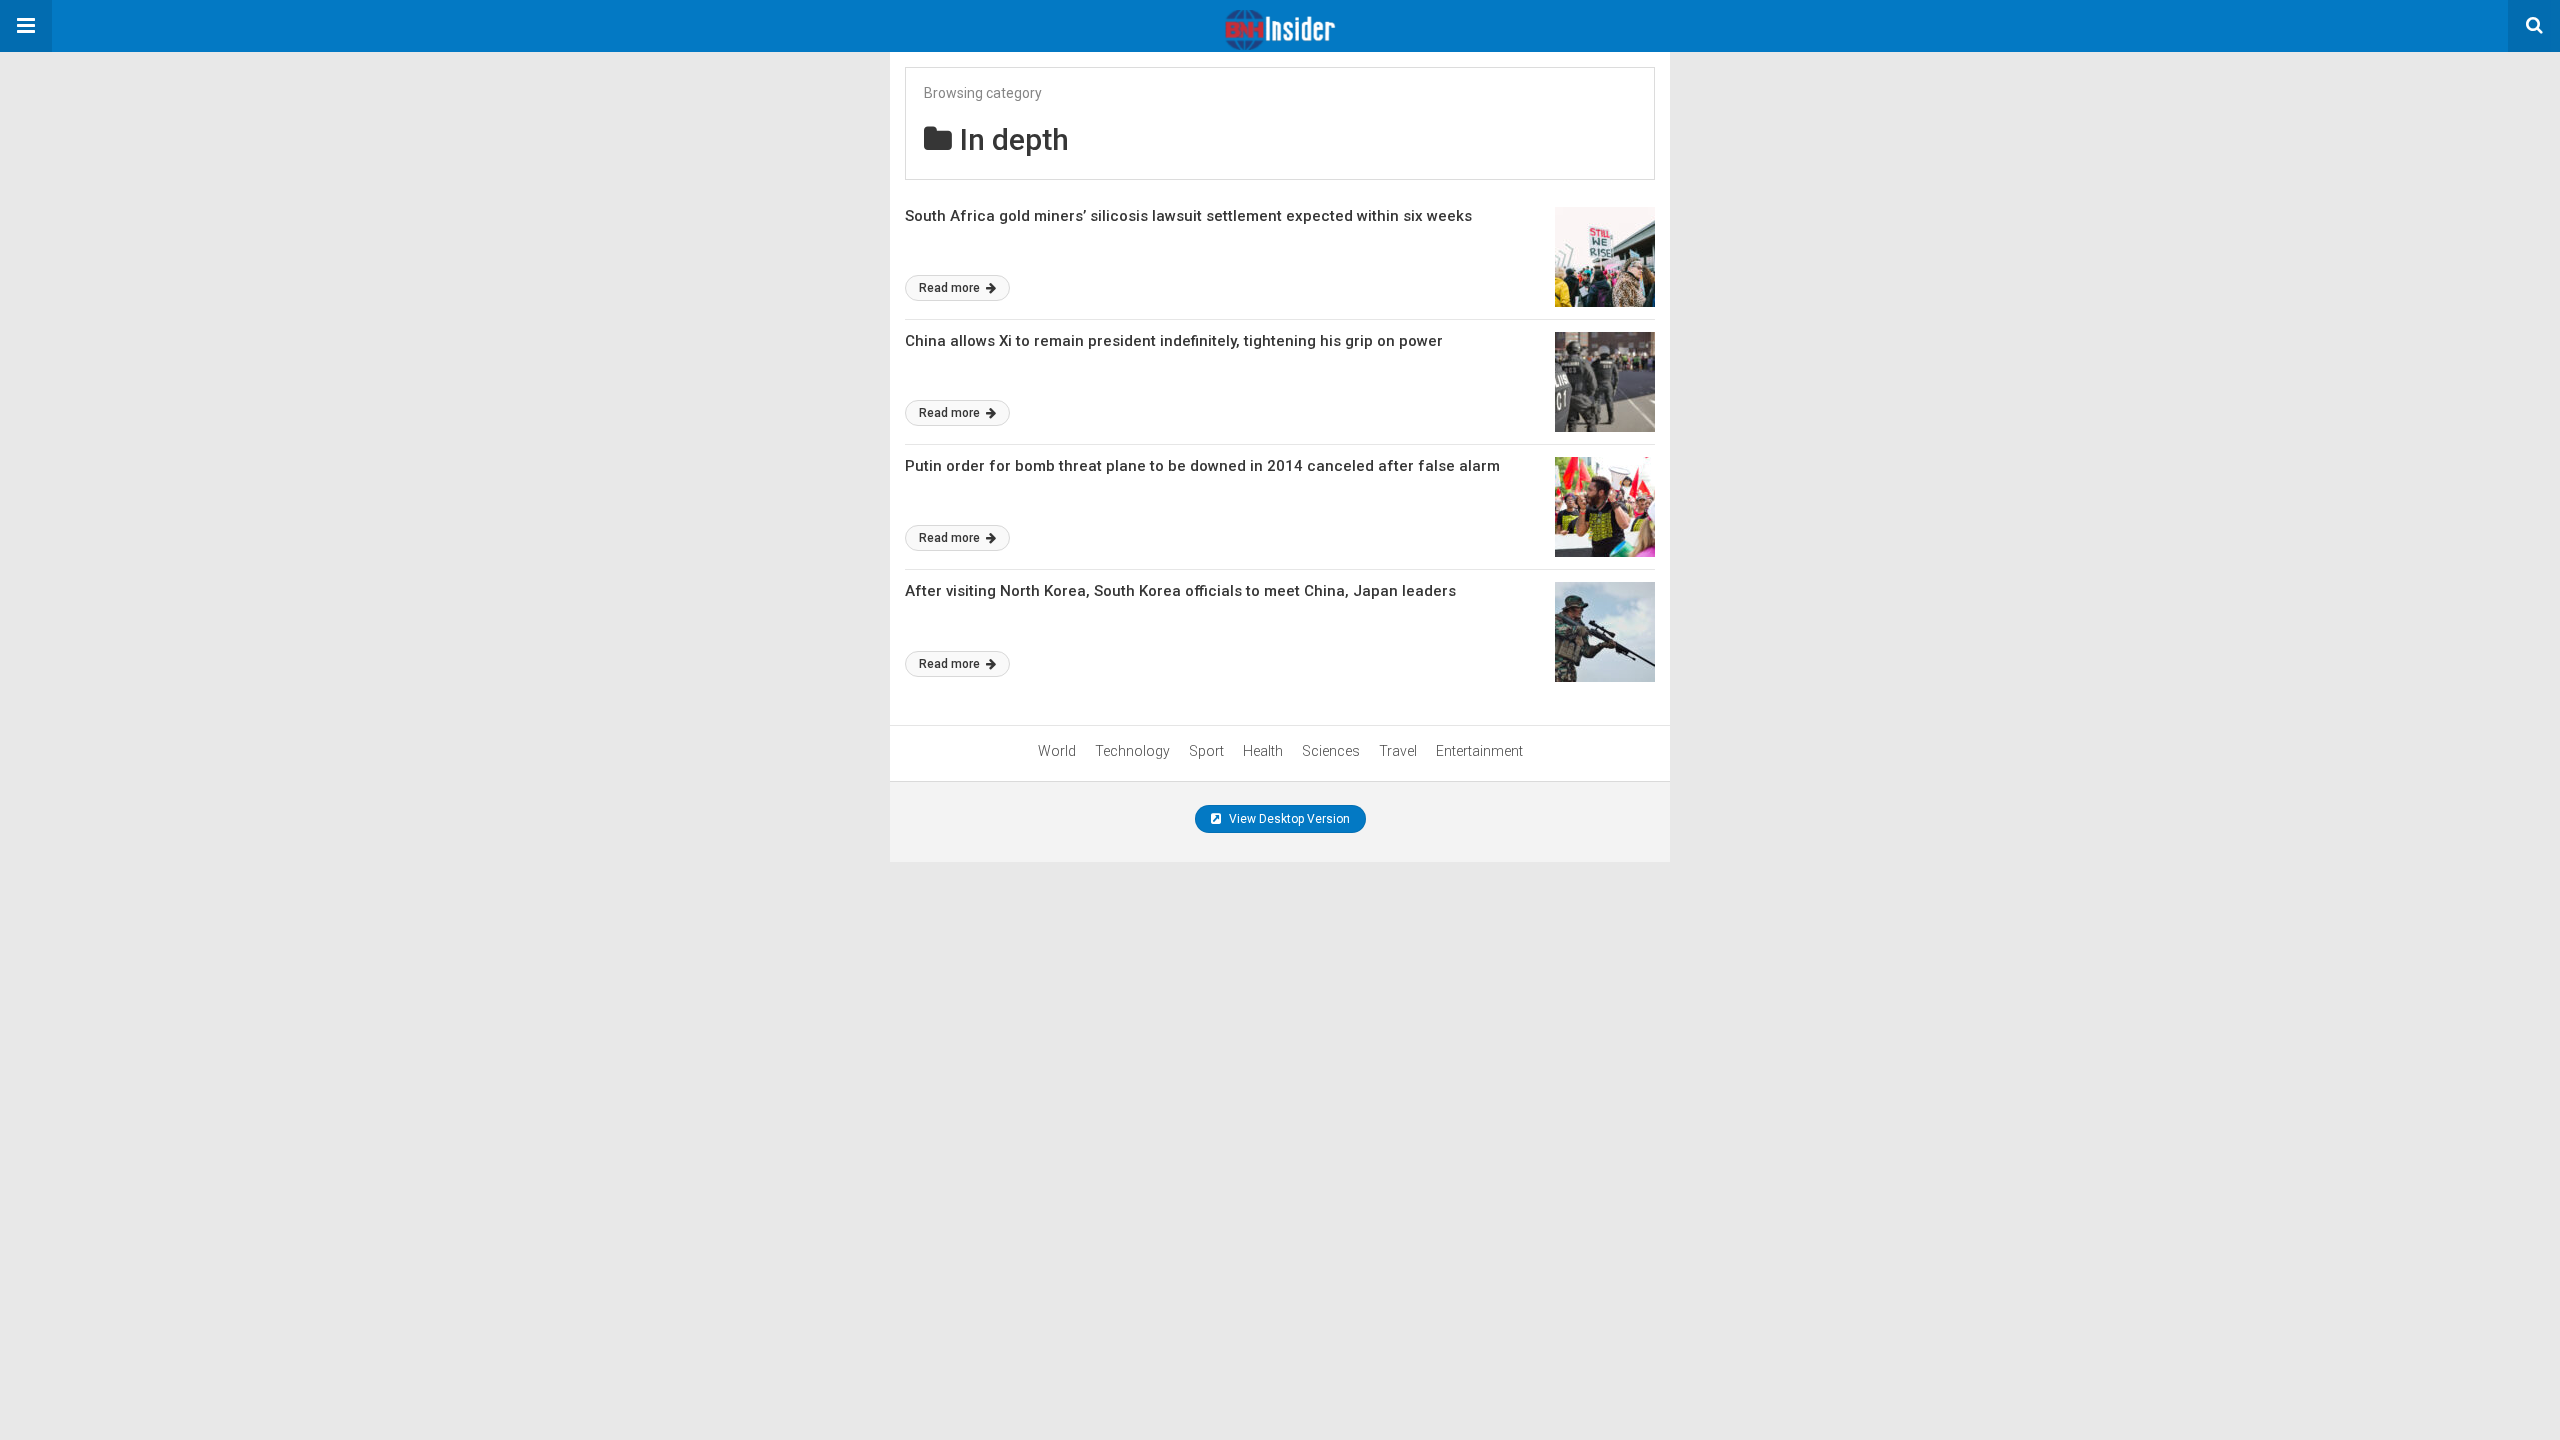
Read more (951, 288)
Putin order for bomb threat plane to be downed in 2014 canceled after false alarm (1202, 466)
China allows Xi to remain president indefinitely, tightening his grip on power (1174, 341)
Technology (1132, 751)
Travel (1398, 751)
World (1057, 751)
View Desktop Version (1288, 819)
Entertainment (1479, 751)
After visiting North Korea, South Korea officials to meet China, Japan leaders (1180, 591)
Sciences (1331, 751)
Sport (1206, 751)
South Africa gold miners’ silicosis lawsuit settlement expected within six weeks (1188, 216)
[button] (26, 26)
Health (1263, 751)
